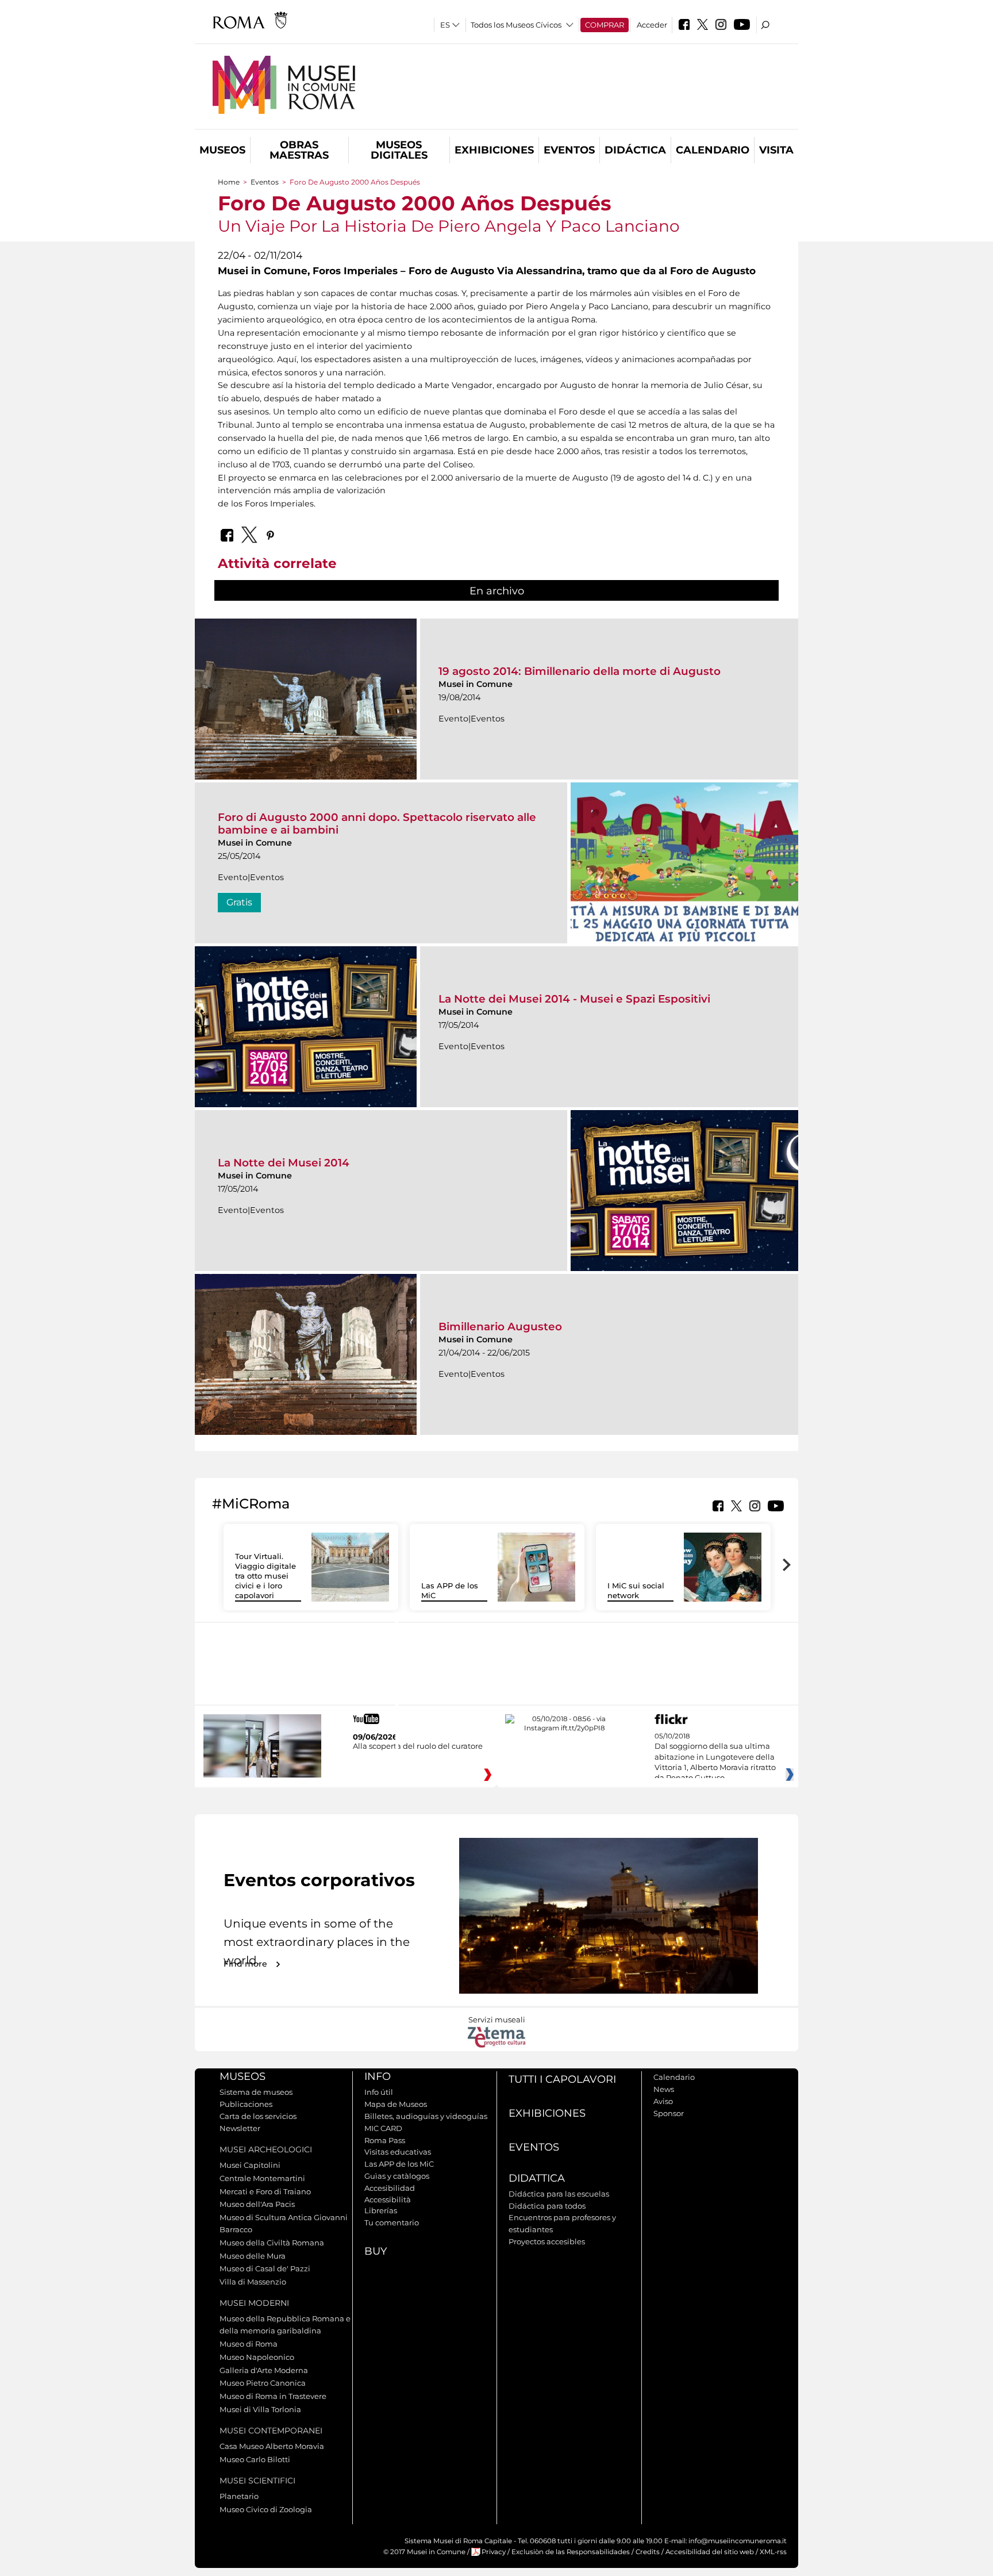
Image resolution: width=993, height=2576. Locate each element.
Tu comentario (392, 2222)
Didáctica (635, 150)
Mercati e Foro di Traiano (265, 2191)
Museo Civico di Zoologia (266, 2509)
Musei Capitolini (250, 2165)
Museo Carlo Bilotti (255, 2459)
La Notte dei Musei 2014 (284, 1163)
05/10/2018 (715, 1757)
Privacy (494, 2552)
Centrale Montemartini (262, 2178)
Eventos (569, 150)
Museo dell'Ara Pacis (257, 2204)
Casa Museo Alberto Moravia (272, 2446)
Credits (648, 2552)
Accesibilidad (390, 2188)
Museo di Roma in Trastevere (273, 2396)
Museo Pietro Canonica (263, 2383)
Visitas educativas (398, 2152)
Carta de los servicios (258, 2116)
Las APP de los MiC (399, 2164)
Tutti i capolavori (562, 2079)
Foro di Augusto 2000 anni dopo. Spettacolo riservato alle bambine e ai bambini (377, 824)
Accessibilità (388, 2199)
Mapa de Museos (396, 2104)
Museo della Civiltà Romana (272, 2243)
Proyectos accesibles (547, 2241)
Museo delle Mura (253, 2256)
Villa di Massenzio (253, 2282)
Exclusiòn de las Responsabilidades (571, 2552)
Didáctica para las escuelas (559, 2194)
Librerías (381, 2210)
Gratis (239, 902)
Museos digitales (399, 150)
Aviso (663, 2101)
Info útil (379, 2092)
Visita (776, 150)
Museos (222, 150)
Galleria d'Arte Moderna (264, 2370)
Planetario (239, 2496)
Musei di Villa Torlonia (260, 2409)
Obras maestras (299, 150)
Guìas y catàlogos (397, 2176)
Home (229, 182)
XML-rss (773, 2552)
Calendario (713, 150)
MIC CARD (383, 2128)
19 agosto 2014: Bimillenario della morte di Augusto (580, 671)
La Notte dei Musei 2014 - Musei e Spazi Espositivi (574, 999)
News (664, 2089)
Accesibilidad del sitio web (710, 2552)
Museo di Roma (249, 2344)
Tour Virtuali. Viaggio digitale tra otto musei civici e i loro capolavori (265, 1576)
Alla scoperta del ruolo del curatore (418, 1746)
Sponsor (669, 2113)
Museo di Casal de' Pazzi (265, 2268)
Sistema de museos (256, 2092)
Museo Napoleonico (257, 2357)
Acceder (652, 25)
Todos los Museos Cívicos (516, 25)
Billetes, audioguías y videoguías (426, 2116)
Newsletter (240, 2128)
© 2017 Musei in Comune (424, 2552)
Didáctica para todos (547, 2206)
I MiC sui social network (636, 1590)
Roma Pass (385, 2140)
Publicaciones (246, 2104)
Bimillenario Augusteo (500, 1327)
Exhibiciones (494, 150)
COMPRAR (605, 25)
